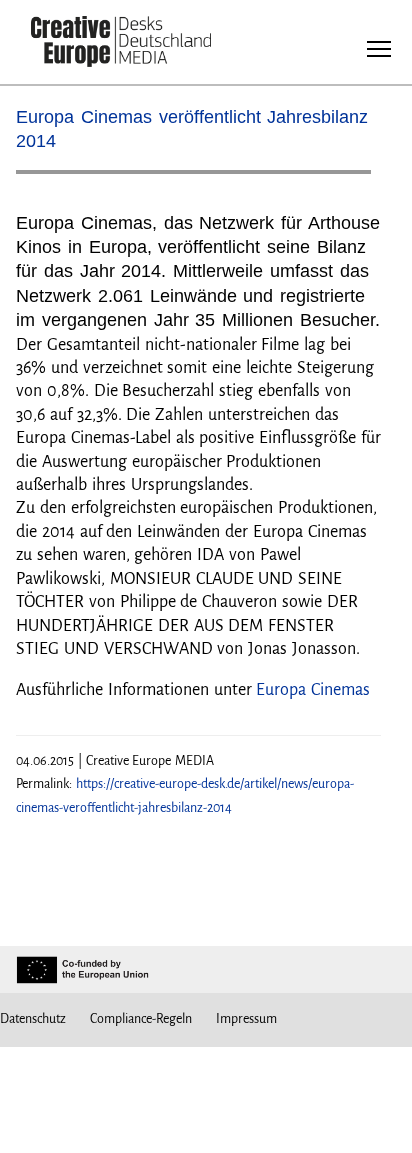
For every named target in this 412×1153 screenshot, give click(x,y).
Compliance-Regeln (141, 1019)
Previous (51, 179)
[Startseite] (121, 43)
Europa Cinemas (313, 690)
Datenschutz (33, 1019)
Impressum (246, 1019)
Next (346, 179)
